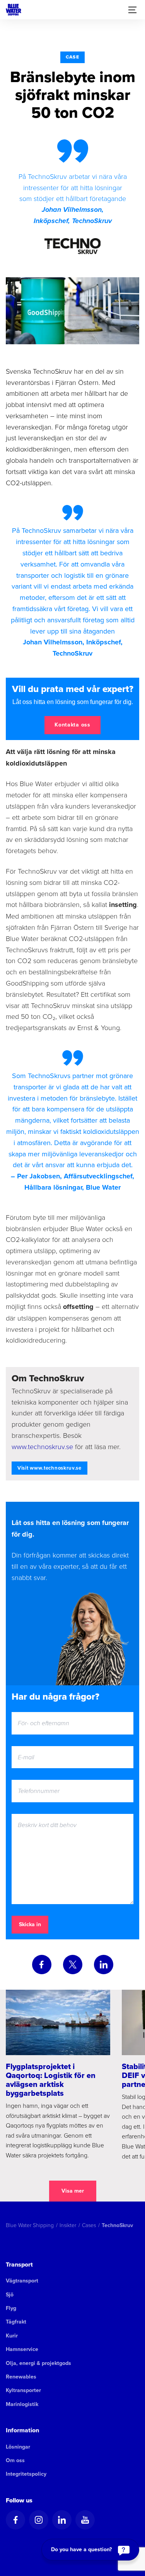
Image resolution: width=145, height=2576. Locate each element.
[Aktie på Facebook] (42, 1965)
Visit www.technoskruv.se (49, 1468)
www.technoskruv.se (42, 1446)
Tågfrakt (16, 2322)
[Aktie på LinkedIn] (104, 1965)
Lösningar (18, 2447)
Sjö (10, 2295)
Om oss (15, 2460)
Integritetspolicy (26, 2474)
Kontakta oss (72, 725)
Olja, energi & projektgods (38, 2363)
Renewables (21, 2377)
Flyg (11, 2308)
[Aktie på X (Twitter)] (73, 1965)
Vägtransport (22, 2281)
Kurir (12, 2336)
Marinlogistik (22, 2404)
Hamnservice (22, 2349)
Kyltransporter (23, 2390)
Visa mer (73, 2191)
